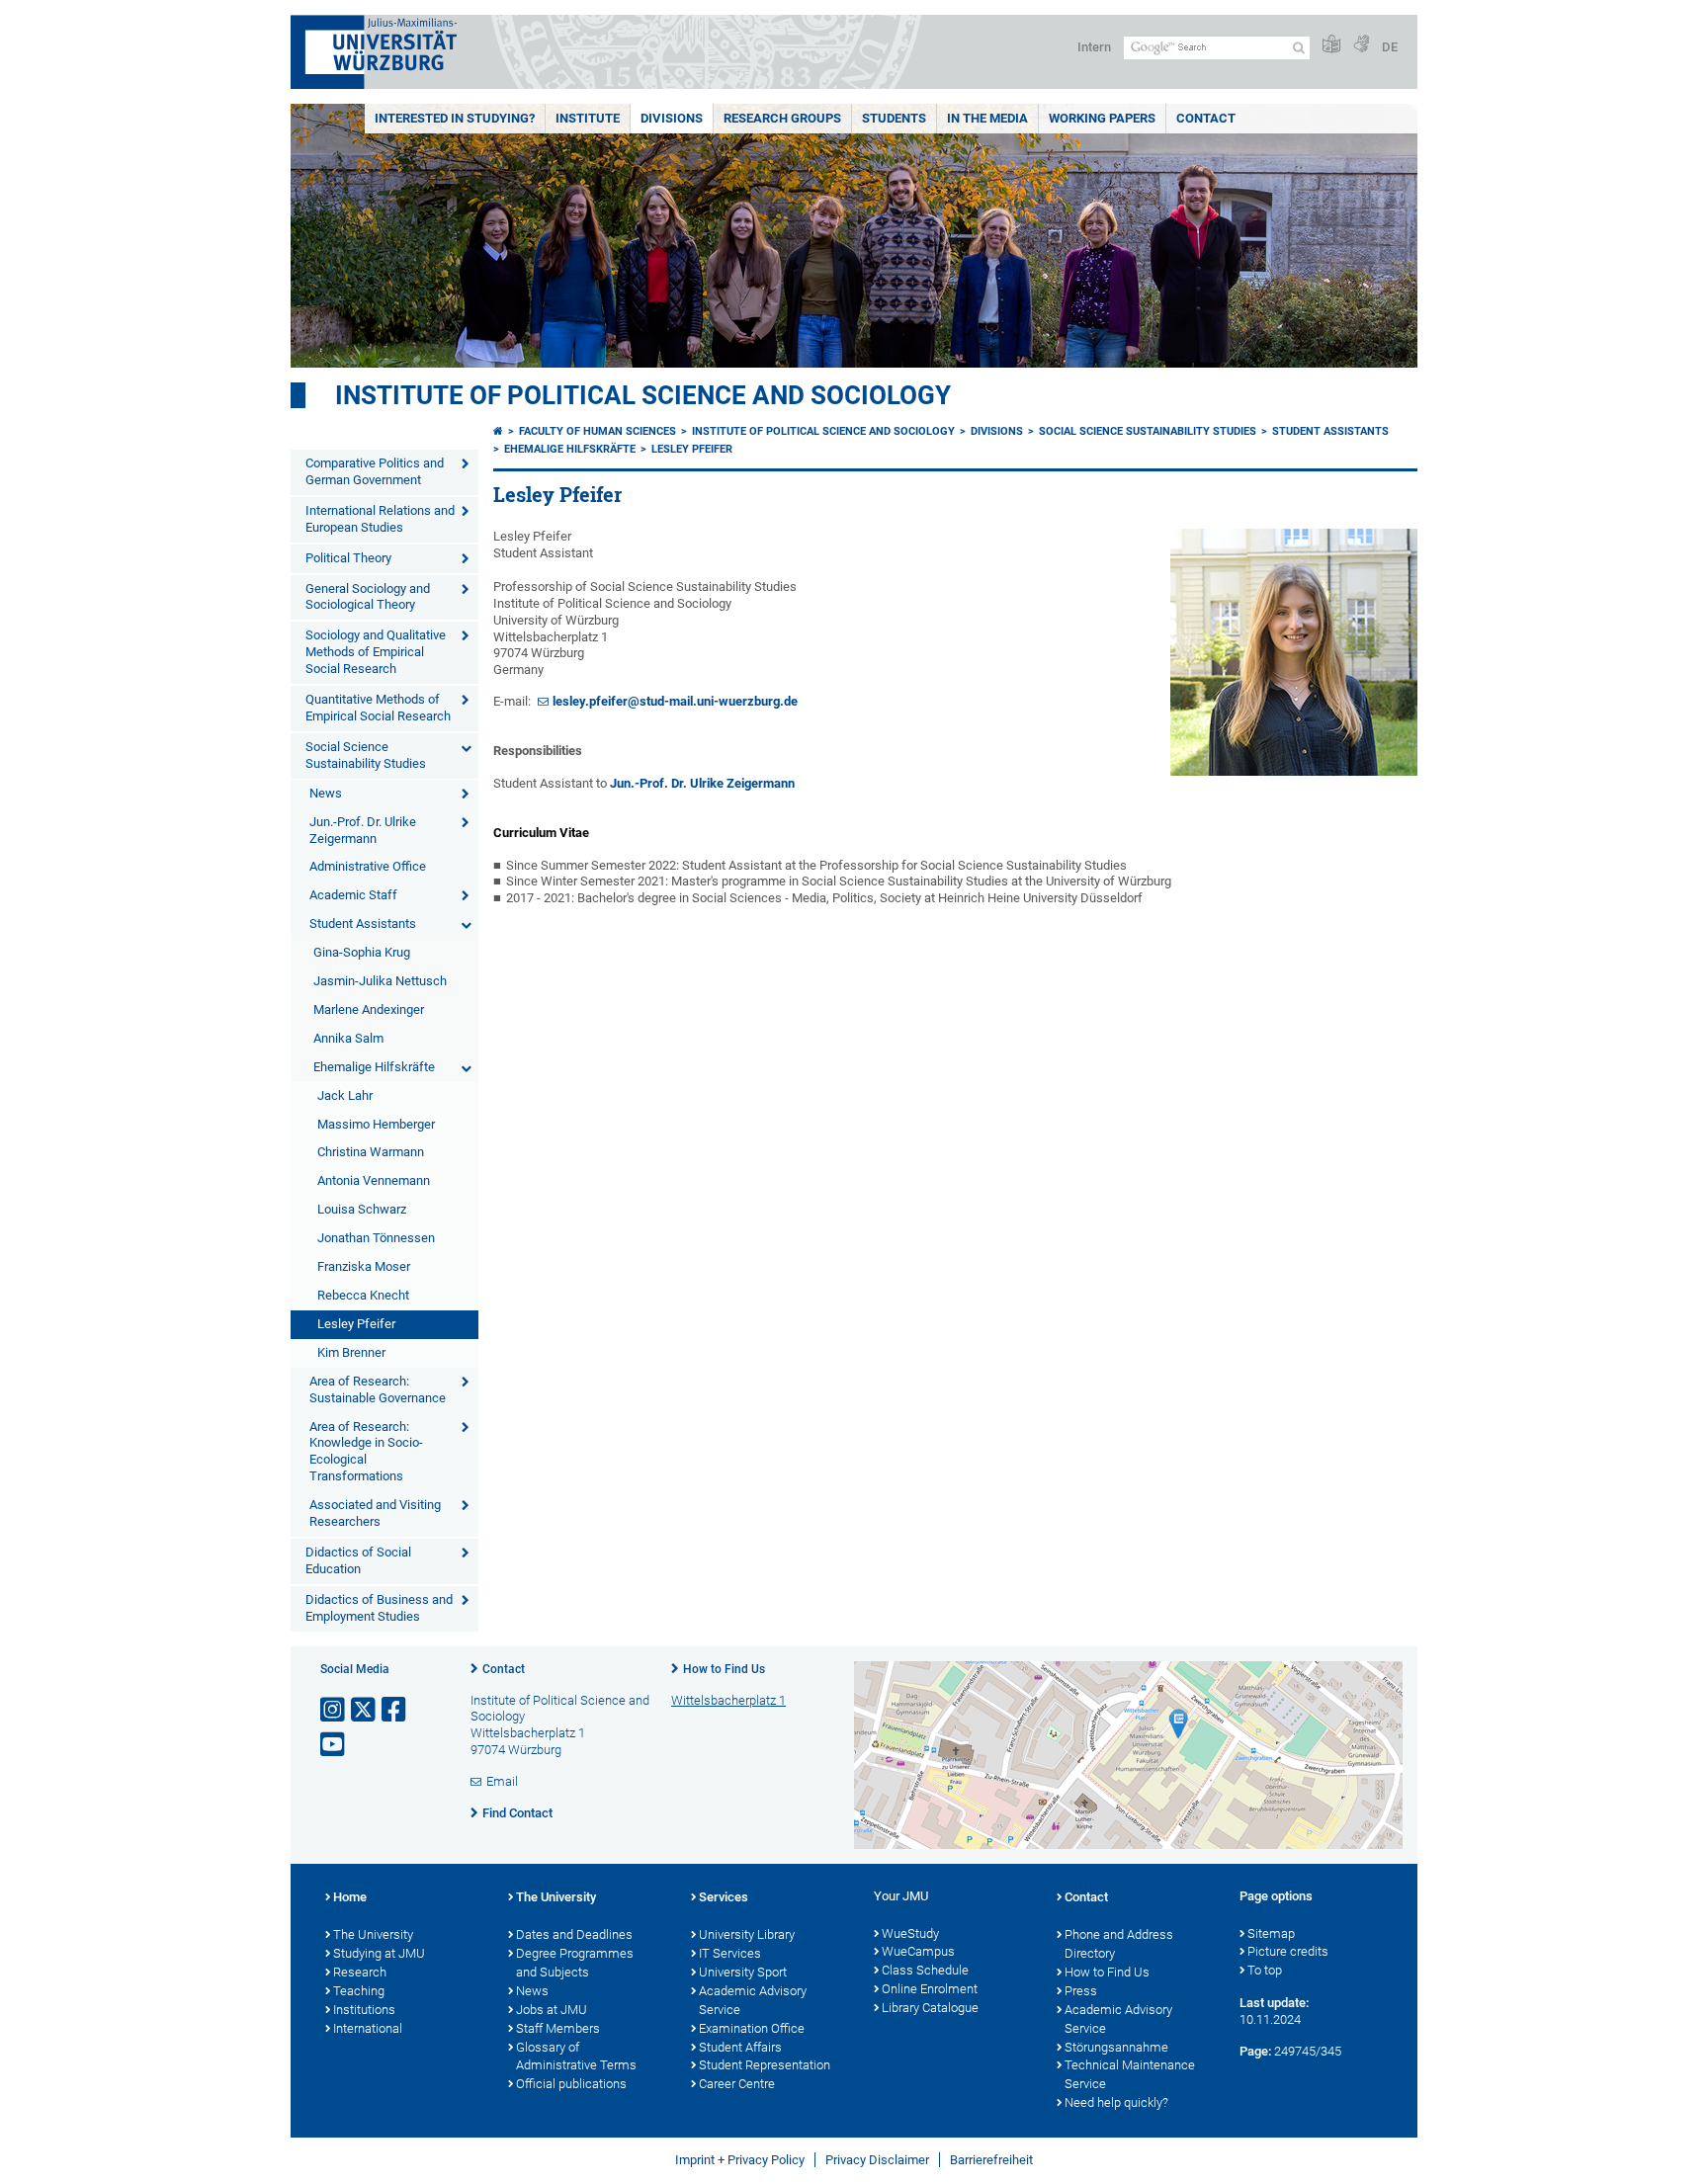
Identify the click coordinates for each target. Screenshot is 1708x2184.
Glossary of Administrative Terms (576, 2057)
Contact (1206, 118)
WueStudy (910, 1933)
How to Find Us (724, 1669)
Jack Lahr (345, 1095)
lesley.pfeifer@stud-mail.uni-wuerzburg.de (675, 701)
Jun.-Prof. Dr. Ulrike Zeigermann (363, 830)
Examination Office (752, 2028)
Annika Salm (348, 1038)
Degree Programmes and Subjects (575, 1963)
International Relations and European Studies (380, 519)
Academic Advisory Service (753, 2000)
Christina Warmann (371, 1152)
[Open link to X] (365, 1710)
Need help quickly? (1116, 2102)
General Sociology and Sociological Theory (368, 597)
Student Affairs (740, 2047)
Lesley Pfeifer (356, 1324)
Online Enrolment (930, 1989)
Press (1081, 1991)
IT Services (730, 1953)
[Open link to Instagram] (334, 1710)
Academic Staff (353, 895)
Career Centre (737, 2084)
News (326, 793)
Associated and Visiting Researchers (375, 1513)
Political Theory (348, 558)
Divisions (672, 118)
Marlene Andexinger (369, 1009)
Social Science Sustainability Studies (366, 755)
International (368, 2028)
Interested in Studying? (455, 118)
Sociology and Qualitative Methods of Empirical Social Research (376, 652)
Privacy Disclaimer (877, 2160)
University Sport (743, 1972)
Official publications (571, 2084)
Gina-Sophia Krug (362, 952)
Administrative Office (368, 866)
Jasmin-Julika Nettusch (380, 981)
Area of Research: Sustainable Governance (378, 1389)
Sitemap (1271, 1933)
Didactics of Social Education (358, 1560)
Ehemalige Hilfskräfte (374, 1067)
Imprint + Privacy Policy (740, 2160)
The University (373, 1934)
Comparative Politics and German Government (375, 471)
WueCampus (918, 1951)
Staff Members (558, 2028)
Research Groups (782, 118)
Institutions (364, 2010)
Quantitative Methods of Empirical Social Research (378, 708)
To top (1265, 1970)
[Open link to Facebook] (395, 1710)
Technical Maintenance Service (1130, 2074)
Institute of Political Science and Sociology (643, 395)
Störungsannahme (1116, 2047)
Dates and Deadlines (574, 1934)
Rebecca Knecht (363, 1295)
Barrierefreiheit (991, 2160)
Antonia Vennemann (374, 1180)
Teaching (359, 1991)
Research (360, 1972)
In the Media (987, 118)
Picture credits (1288, 1951)
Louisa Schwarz (362, 1209)
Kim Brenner (351, 1352)
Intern (1094, 47)
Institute (588, 118)
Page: (1255, 2051)
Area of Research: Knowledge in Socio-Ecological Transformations (366, 1452)
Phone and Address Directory (1119, 1944)
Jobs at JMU (552, 2010)
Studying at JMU (379, 1953)
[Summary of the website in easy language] (1331, 45)
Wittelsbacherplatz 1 (728, 1700)
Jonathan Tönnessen (376, 1238)
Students (894, 118)
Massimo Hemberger (376, 1124)
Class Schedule (925, 1970)
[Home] (498, 431)
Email (502, 1781)
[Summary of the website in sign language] (1361, 45)
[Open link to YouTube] (334, 1745)
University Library (747, 1934)
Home (350, 1897)
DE (1390, 47)
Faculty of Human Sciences (598, 431)
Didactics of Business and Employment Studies (379, 1608)
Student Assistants (363, 924)
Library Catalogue (930, 2008)
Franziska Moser (364, 1266)
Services (724, 1897)
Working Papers (1102, 118)
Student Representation (765, 2065)
